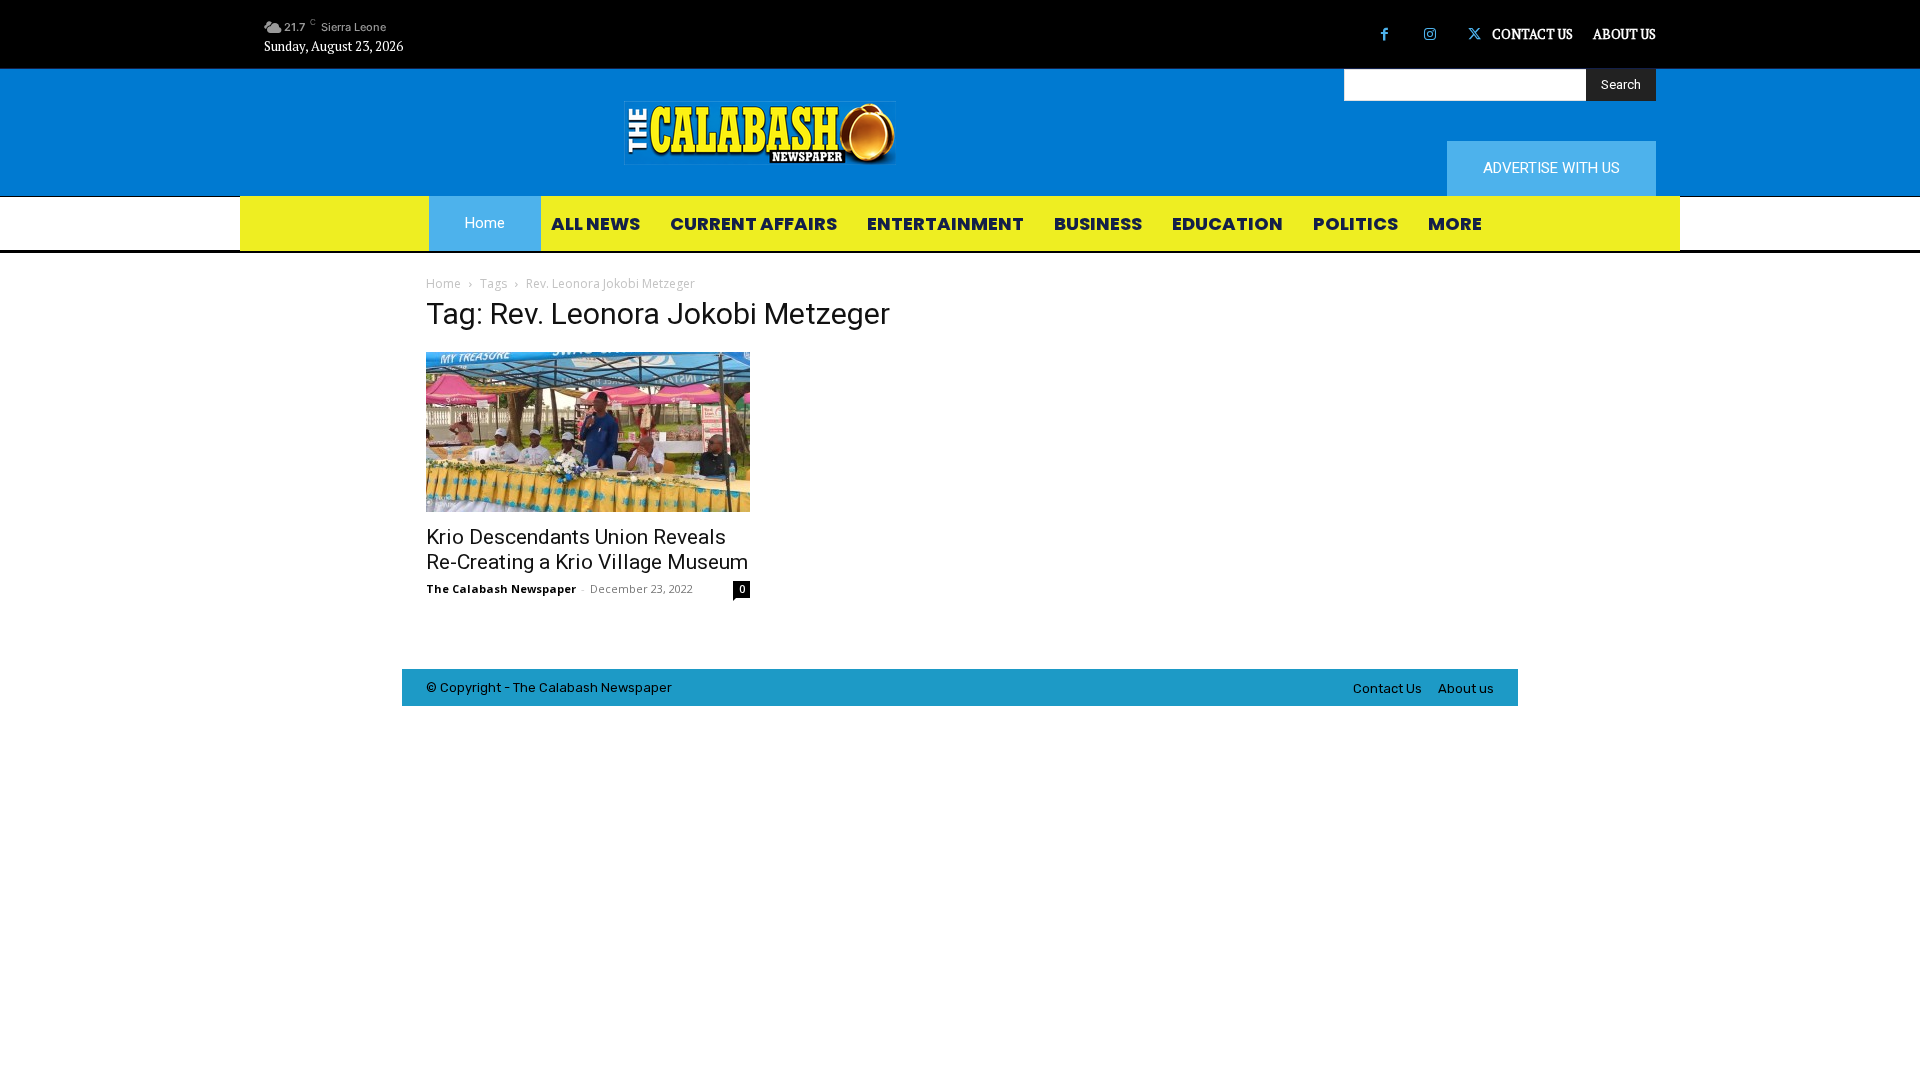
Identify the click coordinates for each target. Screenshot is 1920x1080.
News (618, 687)
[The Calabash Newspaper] (960, 133)
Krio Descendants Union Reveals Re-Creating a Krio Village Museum (587, 549)
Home (443, 283)
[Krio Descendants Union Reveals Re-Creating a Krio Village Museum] (588, 432)
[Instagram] (1429, 34)
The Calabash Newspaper (501, 588)
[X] (1474, 34)
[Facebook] (1384, 34)
